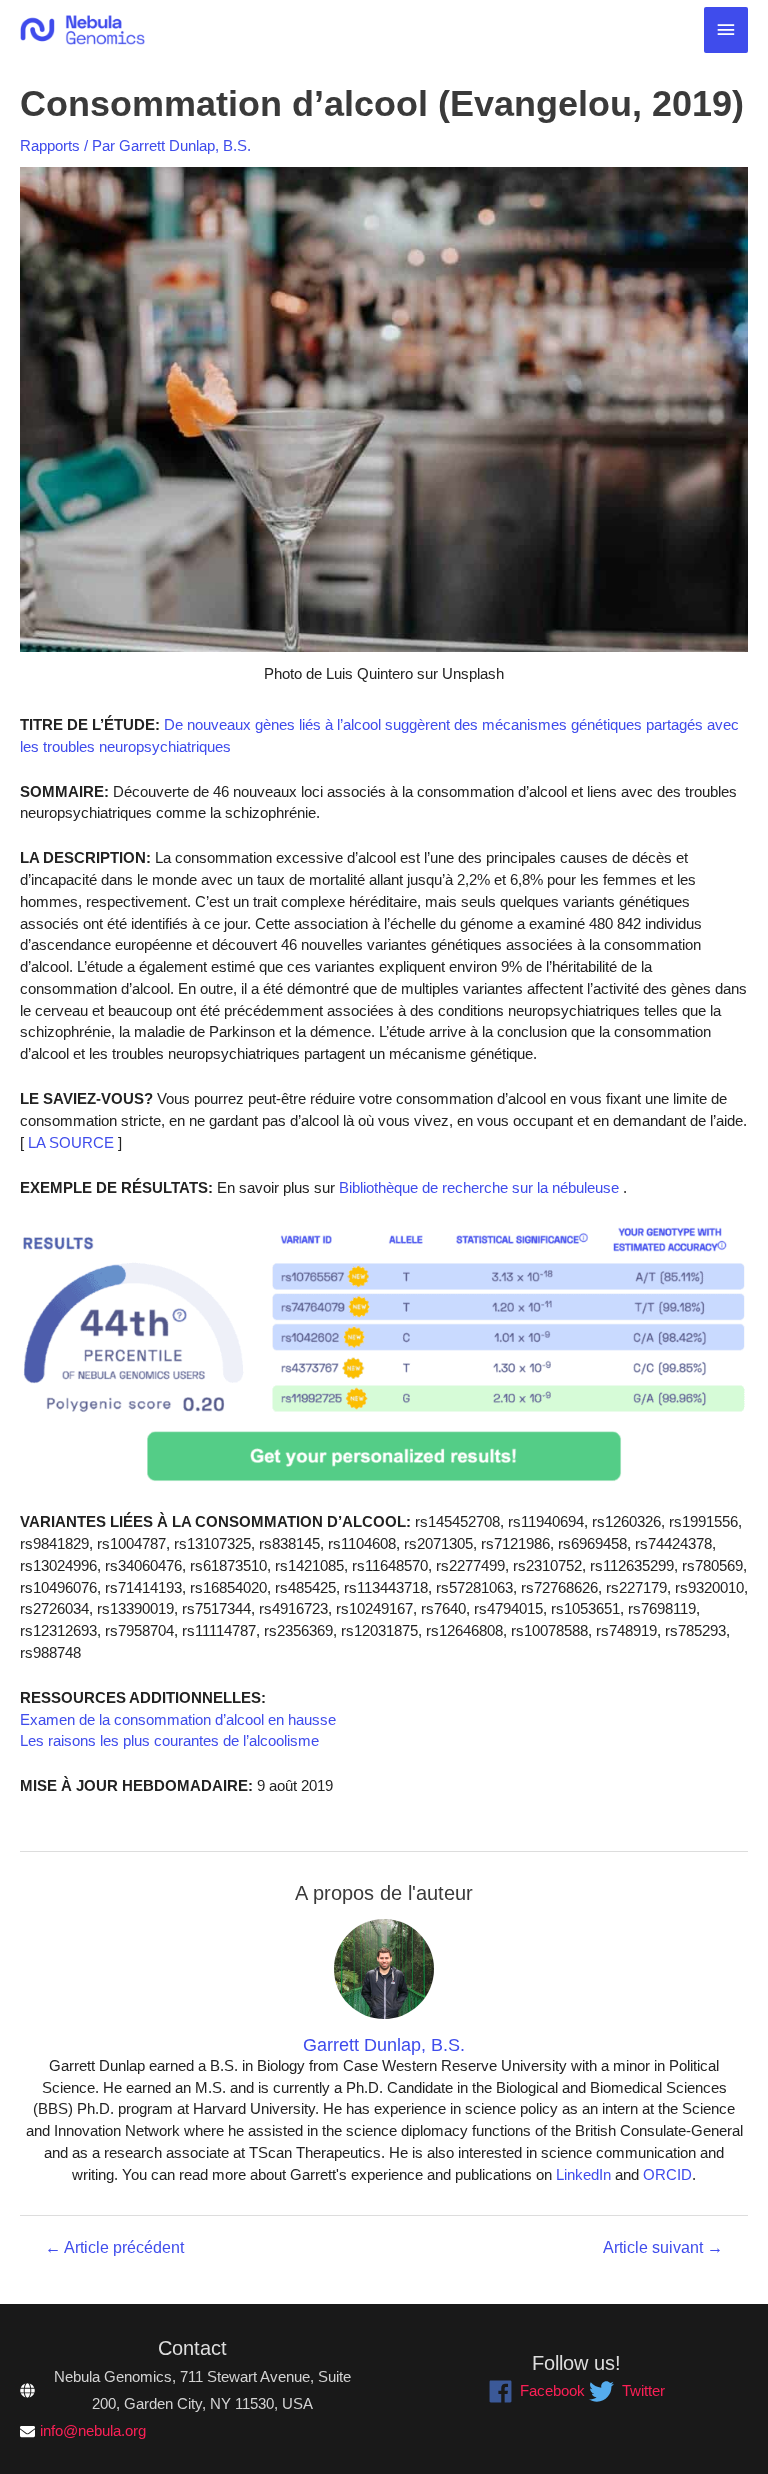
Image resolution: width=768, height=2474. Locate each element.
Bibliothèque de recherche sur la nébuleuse (477, 1188)
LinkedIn (583, 2175)
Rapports (50, 146)
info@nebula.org (93, 2431)
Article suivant (663, 2248)
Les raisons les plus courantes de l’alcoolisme (169, 1741)
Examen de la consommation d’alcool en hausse (178, 1720)
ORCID (667, 2175)
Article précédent (114, 2248)
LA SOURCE (69, 1143)
